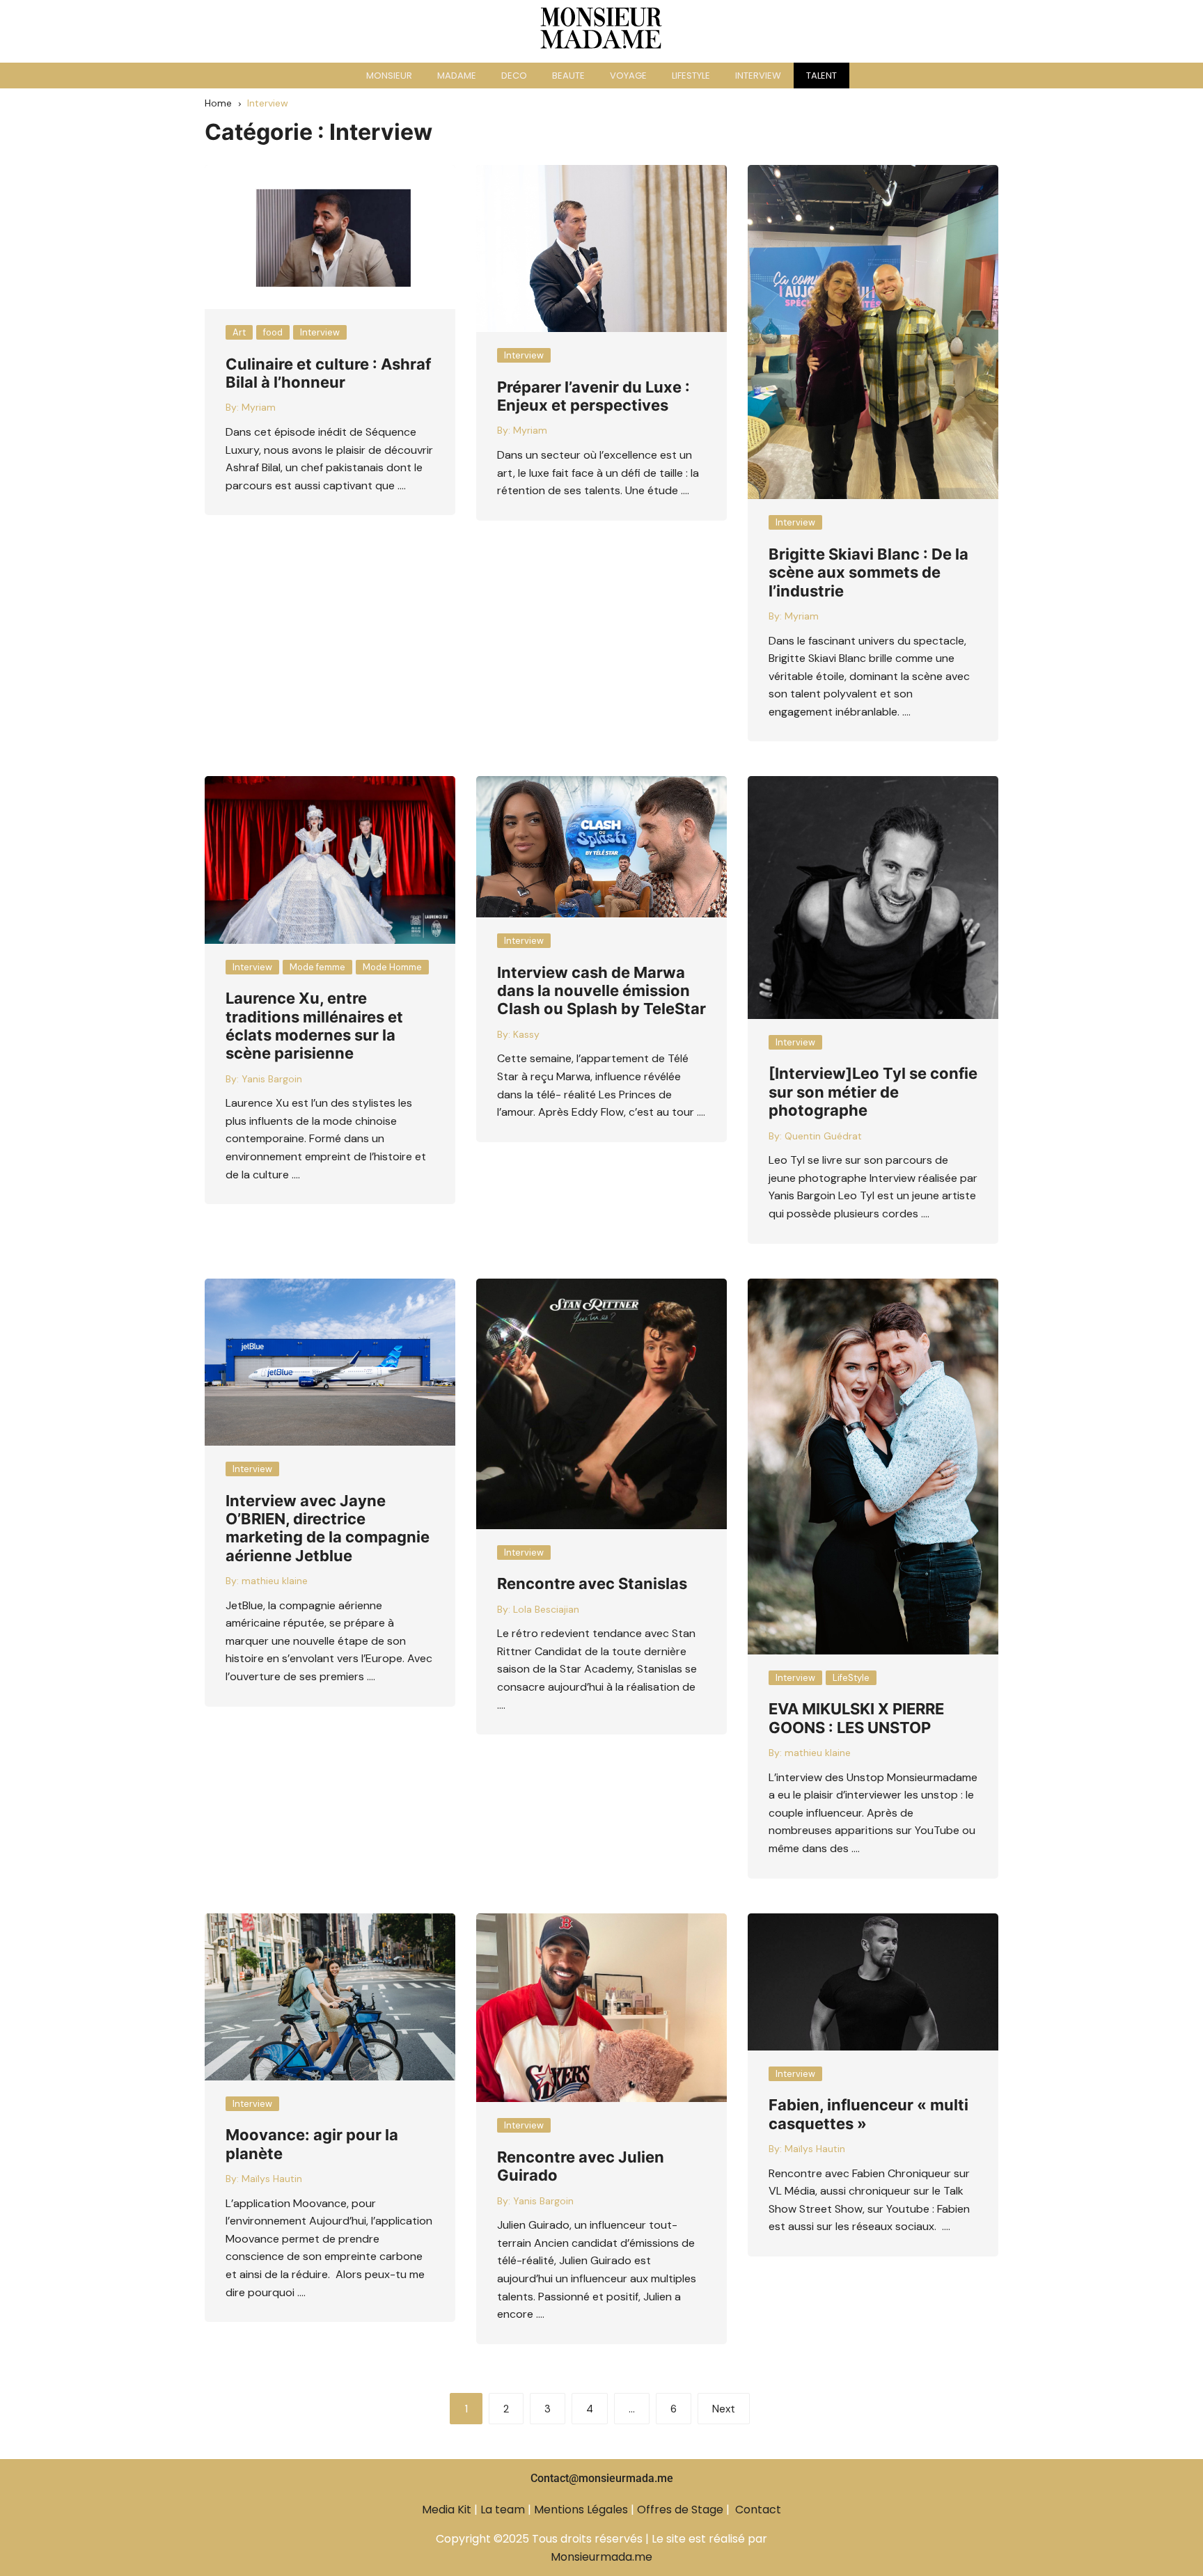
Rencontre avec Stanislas (592, 1583)
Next (724, 2409)
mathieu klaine (275, 1581)
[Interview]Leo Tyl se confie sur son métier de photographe (873, 1092)
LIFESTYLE (691, 76)
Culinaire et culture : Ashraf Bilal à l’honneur (328, 373)
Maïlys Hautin (272, 2179)
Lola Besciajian (546, 1609)
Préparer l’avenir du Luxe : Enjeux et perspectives (593, 396)
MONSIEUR (389, 76)
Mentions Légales (581, 2510)
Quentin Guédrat (823, 1136)
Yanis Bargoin (272, 1079)
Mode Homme (392, 967)
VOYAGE (628, 76)
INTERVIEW (758, 76)
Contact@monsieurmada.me (602, 2478)
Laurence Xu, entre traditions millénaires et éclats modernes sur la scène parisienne (314, 1026)
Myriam (259, 407)
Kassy (526, 1034)
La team (503, 2510)
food (273, 332)
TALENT (821, 76)
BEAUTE (568, 76)
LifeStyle (851, 1678)
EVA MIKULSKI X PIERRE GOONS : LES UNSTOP (856, 1718)
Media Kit (447, 2510)
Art (239, 332)
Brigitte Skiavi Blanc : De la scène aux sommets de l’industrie (868, 572)
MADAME (457, 76)
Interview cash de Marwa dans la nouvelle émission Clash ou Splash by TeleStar (601, 991)
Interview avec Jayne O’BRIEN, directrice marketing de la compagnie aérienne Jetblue (328, 1528)
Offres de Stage (680, 2510)
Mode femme (317, 967)
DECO (514, 76)
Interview (320, 332)
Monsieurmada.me (601, 2557)
